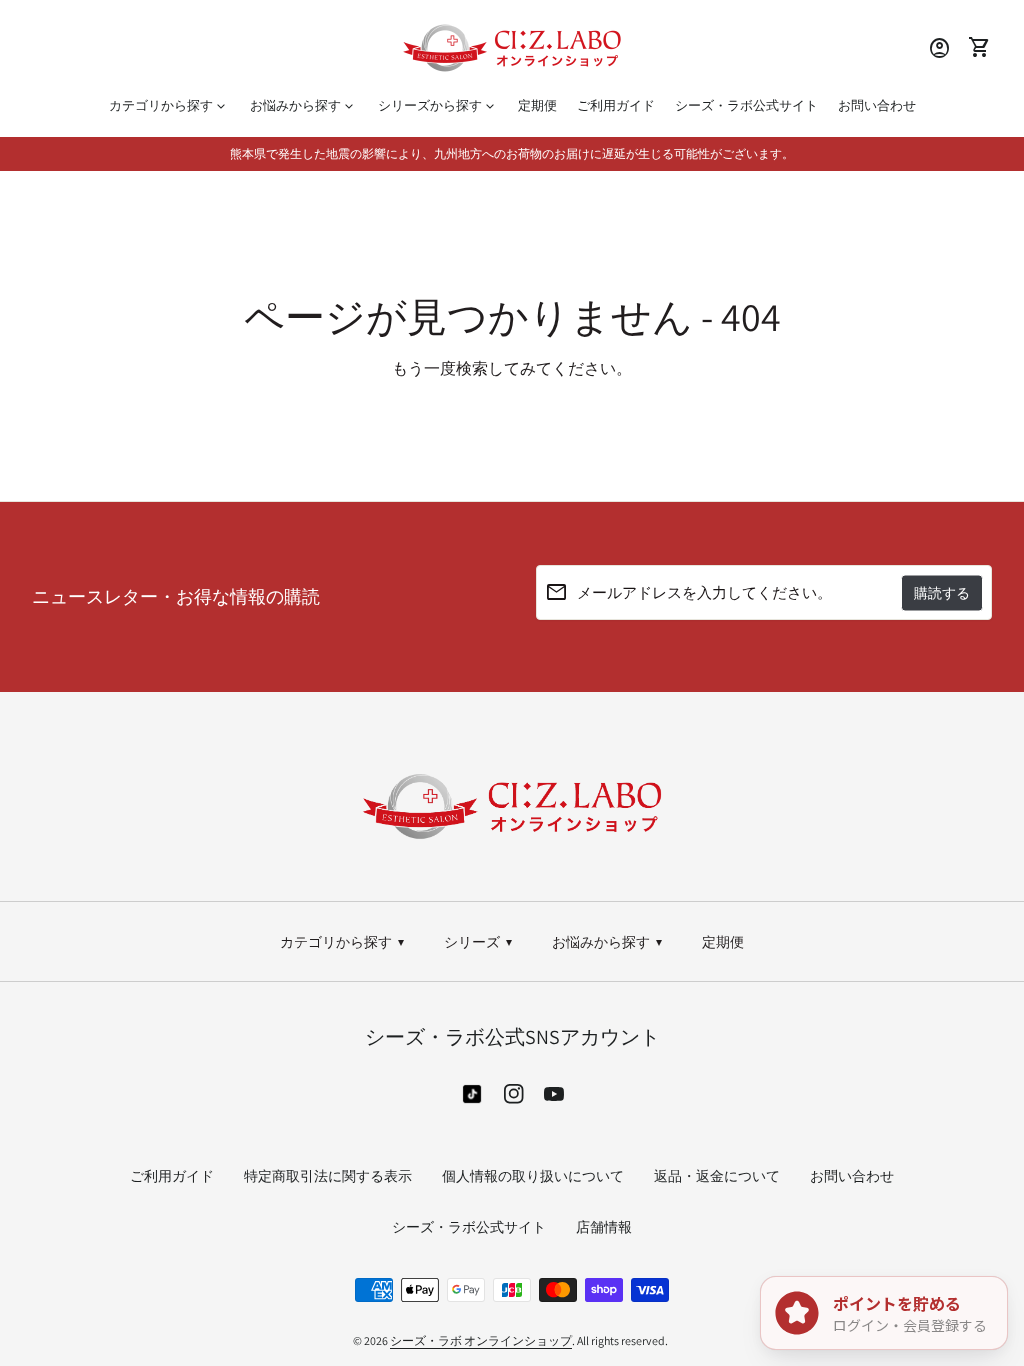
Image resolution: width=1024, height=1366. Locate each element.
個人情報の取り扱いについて (533, 1176)
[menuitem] (342, 942)
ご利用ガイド (616, 105)
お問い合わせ (877, 105)
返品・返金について (717, 1176)
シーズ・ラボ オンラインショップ (481, 1340)
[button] (512, 806)
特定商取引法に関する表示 (328, 1176)
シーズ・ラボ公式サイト (751, 110)
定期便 (537, 105)
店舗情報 (604, 1227)
